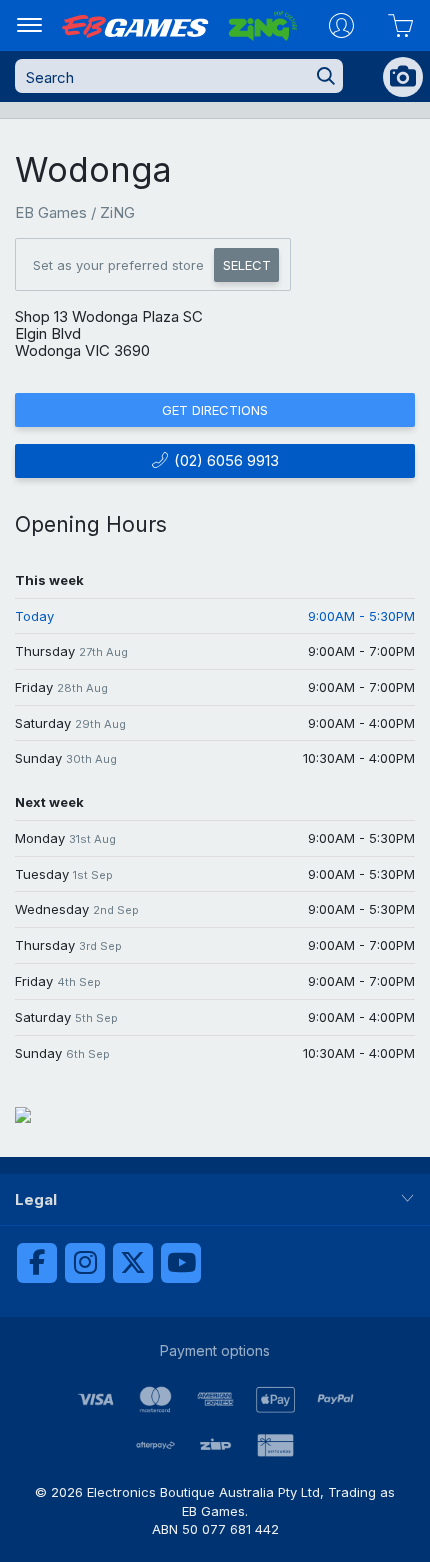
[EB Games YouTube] (181, 1263)
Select (247, 265)
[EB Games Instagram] (85, 1263)
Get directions (215, 410)
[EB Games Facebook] (37, 1263)
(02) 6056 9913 (224, 460)
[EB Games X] (133, 1263)
